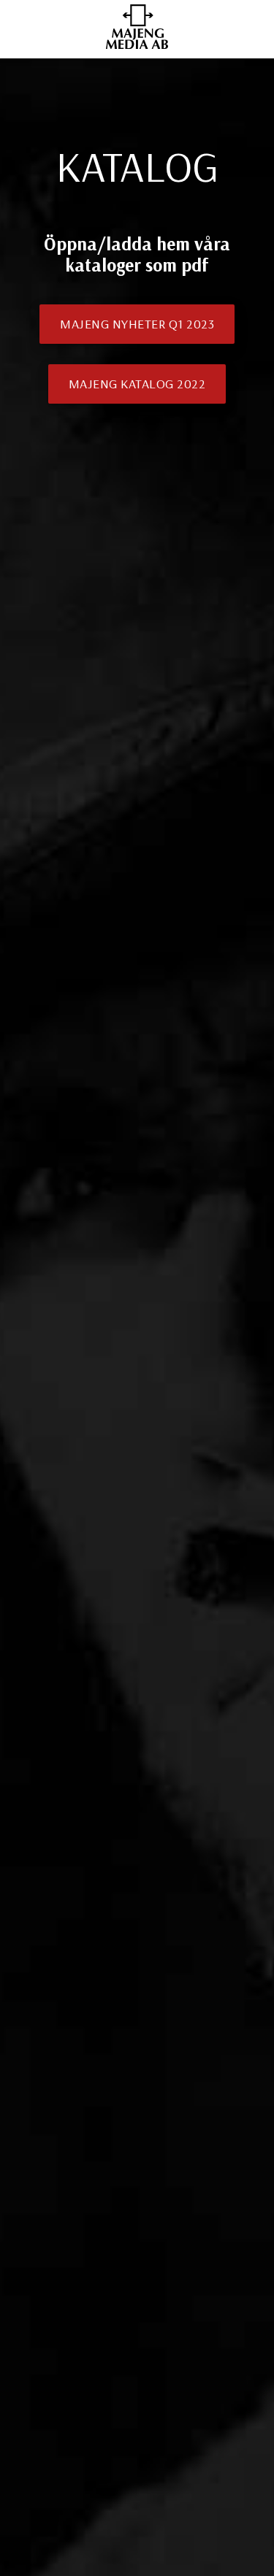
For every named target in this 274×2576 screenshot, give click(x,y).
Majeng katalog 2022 (137, 384)
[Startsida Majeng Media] (137, 45)
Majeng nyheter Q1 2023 (137, 324)
